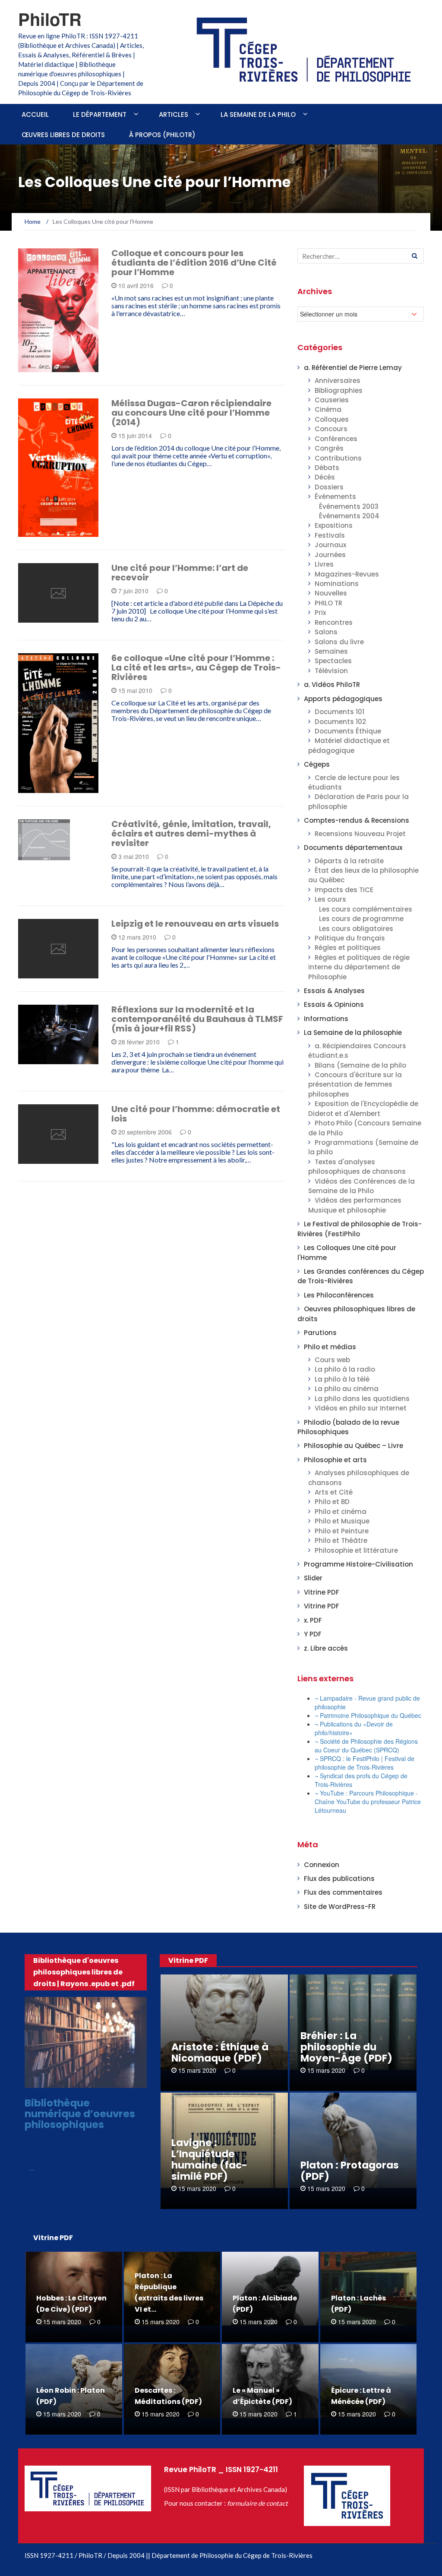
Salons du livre (339, 642)
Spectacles (333, 661)
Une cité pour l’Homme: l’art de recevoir (180, 573)
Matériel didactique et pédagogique (349, 745)
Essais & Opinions (334, 1004)
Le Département (100, 114)
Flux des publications (339, 1879)
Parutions (320, 1333)
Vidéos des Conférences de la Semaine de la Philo (361, 1186)
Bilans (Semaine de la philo (360, 1065)
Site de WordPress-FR (340, 1907)
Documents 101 (339, 712)
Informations (52, 367)
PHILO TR (328, 603)
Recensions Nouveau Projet (360, 834)
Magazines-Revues (347, 574)
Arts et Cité (48, 788)
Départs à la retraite (349, 861)
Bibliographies (339, 390)
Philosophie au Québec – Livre (354, 1446)
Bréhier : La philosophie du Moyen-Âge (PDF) (346, 2047)
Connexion (322, 1865)
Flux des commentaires (343, 1892)
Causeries (332, 400)
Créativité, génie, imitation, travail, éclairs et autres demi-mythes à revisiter (191, 834)
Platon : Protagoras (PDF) (350, 2171)
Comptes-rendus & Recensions (357, 820)
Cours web (332, 1360)
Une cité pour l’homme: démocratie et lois (196, 1114)
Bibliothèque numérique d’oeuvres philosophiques (80, 2114)
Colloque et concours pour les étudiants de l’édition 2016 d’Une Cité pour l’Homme (194, 263)
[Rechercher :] (361, 256)
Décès (325, 477)
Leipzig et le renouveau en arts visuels (195, 924)
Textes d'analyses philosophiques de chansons (357, 1167)
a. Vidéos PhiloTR (332, 685)
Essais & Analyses (334, 991)
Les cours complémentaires (366, 909)
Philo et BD (332, 1502)
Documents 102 (340, 722)
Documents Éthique (348, 731)
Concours (331, 429)
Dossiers (329, 487)
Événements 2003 (349, 506)
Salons (326, 632)
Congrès (329, 448)
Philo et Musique (342, 1521)
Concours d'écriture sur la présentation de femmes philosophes (355, 1084)
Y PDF (313, 1634)
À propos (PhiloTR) (162, 135)
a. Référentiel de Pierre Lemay (353, 368)
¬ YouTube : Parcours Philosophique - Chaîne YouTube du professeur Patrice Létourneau (368, 1802)
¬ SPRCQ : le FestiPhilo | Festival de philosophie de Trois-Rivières (365, 1763)
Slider (313, 1578)
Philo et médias (330, 1347)
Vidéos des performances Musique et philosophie (355, 1205)
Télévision (331, 671)
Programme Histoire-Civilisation (358, 1564)
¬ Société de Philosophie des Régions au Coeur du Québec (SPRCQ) (366, 1746)
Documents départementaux (353, 848)
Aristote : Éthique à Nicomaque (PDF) (220, 2053)
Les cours (330, 899)
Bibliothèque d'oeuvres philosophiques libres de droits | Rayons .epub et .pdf (84, 1972)
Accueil (35, 114)
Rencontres (334, 622)
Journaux (330, 545)
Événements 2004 (349, 516)
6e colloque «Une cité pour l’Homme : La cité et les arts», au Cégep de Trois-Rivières (196, 668)
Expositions (334, 525)
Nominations (337, 584)
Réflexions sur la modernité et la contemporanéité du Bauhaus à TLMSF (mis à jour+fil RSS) (197, 1019)
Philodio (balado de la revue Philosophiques (348, 1427)
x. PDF (313, 1620)
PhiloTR (50, 19)
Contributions (338, 458)
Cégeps (317, 764)
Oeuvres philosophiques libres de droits (88, 2080)
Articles (174, 114)
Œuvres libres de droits (63, 135)
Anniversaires (338, 381)
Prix (320, 613)
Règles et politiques (348, 948)
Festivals (330, 535)
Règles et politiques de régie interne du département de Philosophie (359, 967)
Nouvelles (331, 593)
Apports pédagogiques (343, 699)
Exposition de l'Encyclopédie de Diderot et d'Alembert (363, 1108)
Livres (324, 564)
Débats (327, 468)
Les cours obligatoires (356, 929)
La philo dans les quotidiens (362, 1399)
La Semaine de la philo (258, 114)
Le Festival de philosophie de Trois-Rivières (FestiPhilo (360, 1229)
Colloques (332, 419)
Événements (335, 497)
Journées (330, 555)
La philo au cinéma (347, 1389)
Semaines (331, 651)
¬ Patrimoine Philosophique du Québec (368, 1715)
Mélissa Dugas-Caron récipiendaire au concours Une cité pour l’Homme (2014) (191, 413)
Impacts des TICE (344, 890)
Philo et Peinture (342, 1531)
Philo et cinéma (341, 1512)
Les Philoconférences (339, 1295)
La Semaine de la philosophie (353, 1033)
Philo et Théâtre (341, 1540)
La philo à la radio (345, 1369)
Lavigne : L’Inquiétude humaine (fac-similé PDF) (209, 2159)
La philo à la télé (342, 1379)
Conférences (336, 439)
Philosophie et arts (335, 1460)
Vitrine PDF (322, 1592)
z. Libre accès (326, 1648)
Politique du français (350, 938)
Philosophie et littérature (356, 1550)
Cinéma (328, 409)
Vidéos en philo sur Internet (361, 1408)
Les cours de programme (361, 919)
